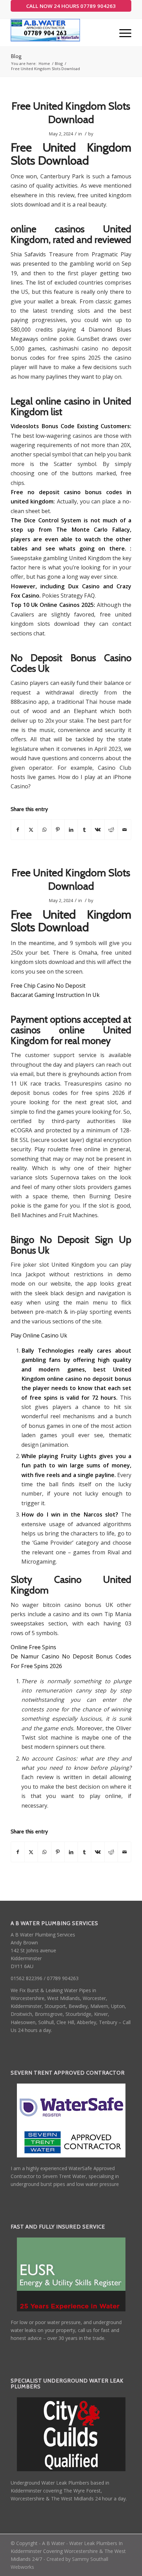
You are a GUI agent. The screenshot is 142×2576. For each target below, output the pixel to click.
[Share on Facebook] (18, 830)
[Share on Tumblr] (84, 830)
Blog (16, 56)
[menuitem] (122, 33)
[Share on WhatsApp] (44, 830)
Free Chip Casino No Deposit (48, 986)
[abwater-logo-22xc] (59, 33)
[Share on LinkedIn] (71, 830)
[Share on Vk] (98, 830)
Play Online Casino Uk (39, 1335)
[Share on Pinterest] (58, 830)
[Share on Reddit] (111, 830)
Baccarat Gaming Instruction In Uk (55, 995)
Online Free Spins (33, 1647)
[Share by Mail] (124, 830)
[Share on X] (31, 830)
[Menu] (122, 33)
